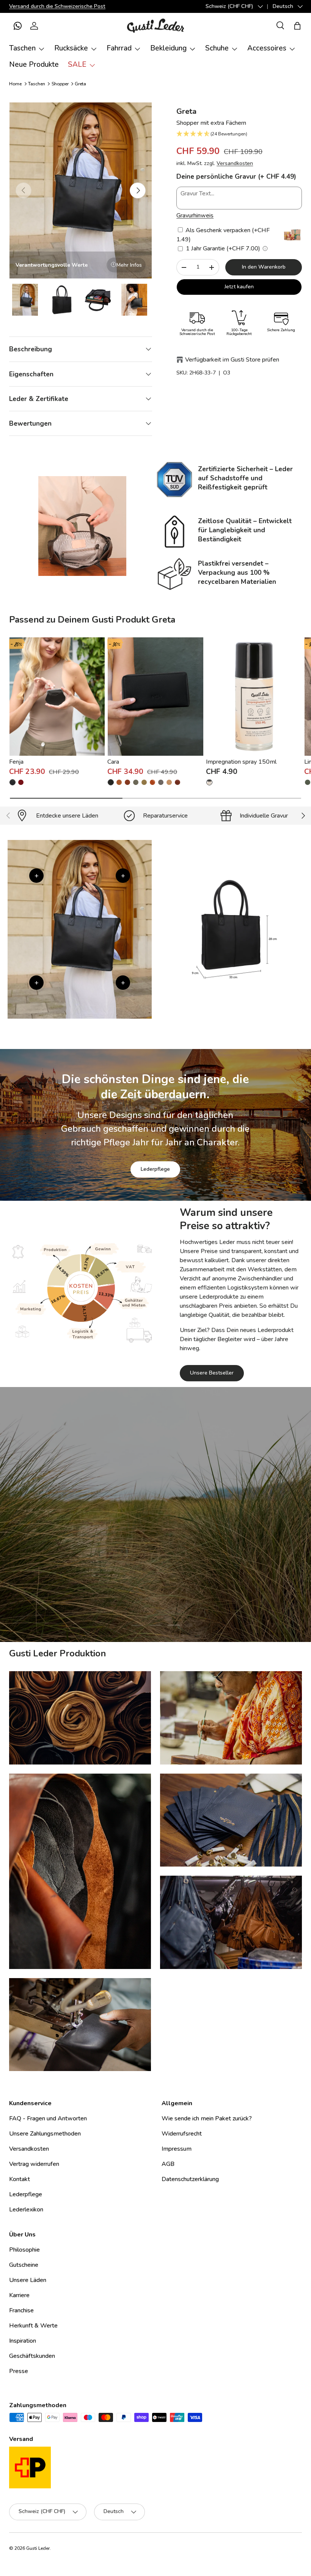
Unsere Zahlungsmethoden (45, 2134)
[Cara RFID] (144, 782)
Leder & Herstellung (198, 1597)
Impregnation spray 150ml (241, 762)
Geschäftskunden (32, 2356)
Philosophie (24, 2250)
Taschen (37, 84)
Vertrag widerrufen (34, 2164)
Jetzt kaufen (239, 287)
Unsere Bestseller (212, 1373)
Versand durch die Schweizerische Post (57, 6)
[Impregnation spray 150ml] (254, 696)
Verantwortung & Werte (118, 1597)
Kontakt (20, 2179)
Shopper (60, 84)
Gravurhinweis (195, 215)
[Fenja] (57, 696)
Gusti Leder (38, 2548)
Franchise (21, 2310)
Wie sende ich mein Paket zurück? (207, 2118)
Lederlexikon (26, 2210)
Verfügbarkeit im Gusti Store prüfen (232, 360)
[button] (17, 26)
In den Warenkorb (264, 267)
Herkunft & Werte (33, 2326)
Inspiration (23, 2341)
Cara (113, 762)
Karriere (19, 2295)
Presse (19, 2371)
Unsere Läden (28, 2280)
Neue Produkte (34, 64)
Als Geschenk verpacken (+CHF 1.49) (223, 235)
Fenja (16, 762)
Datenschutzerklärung (190, 2179)
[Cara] (155, 696)
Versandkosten (235, 163)
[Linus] (308, 782)
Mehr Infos (129, 265)
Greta (80, 84)
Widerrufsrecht (182, 2134)
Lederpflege (155, 1169)
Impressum (177, 2149)
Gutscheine (24, 2265)
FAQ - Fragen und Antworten (48, 2118)
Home (15, 84)
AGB (168, 2164)
